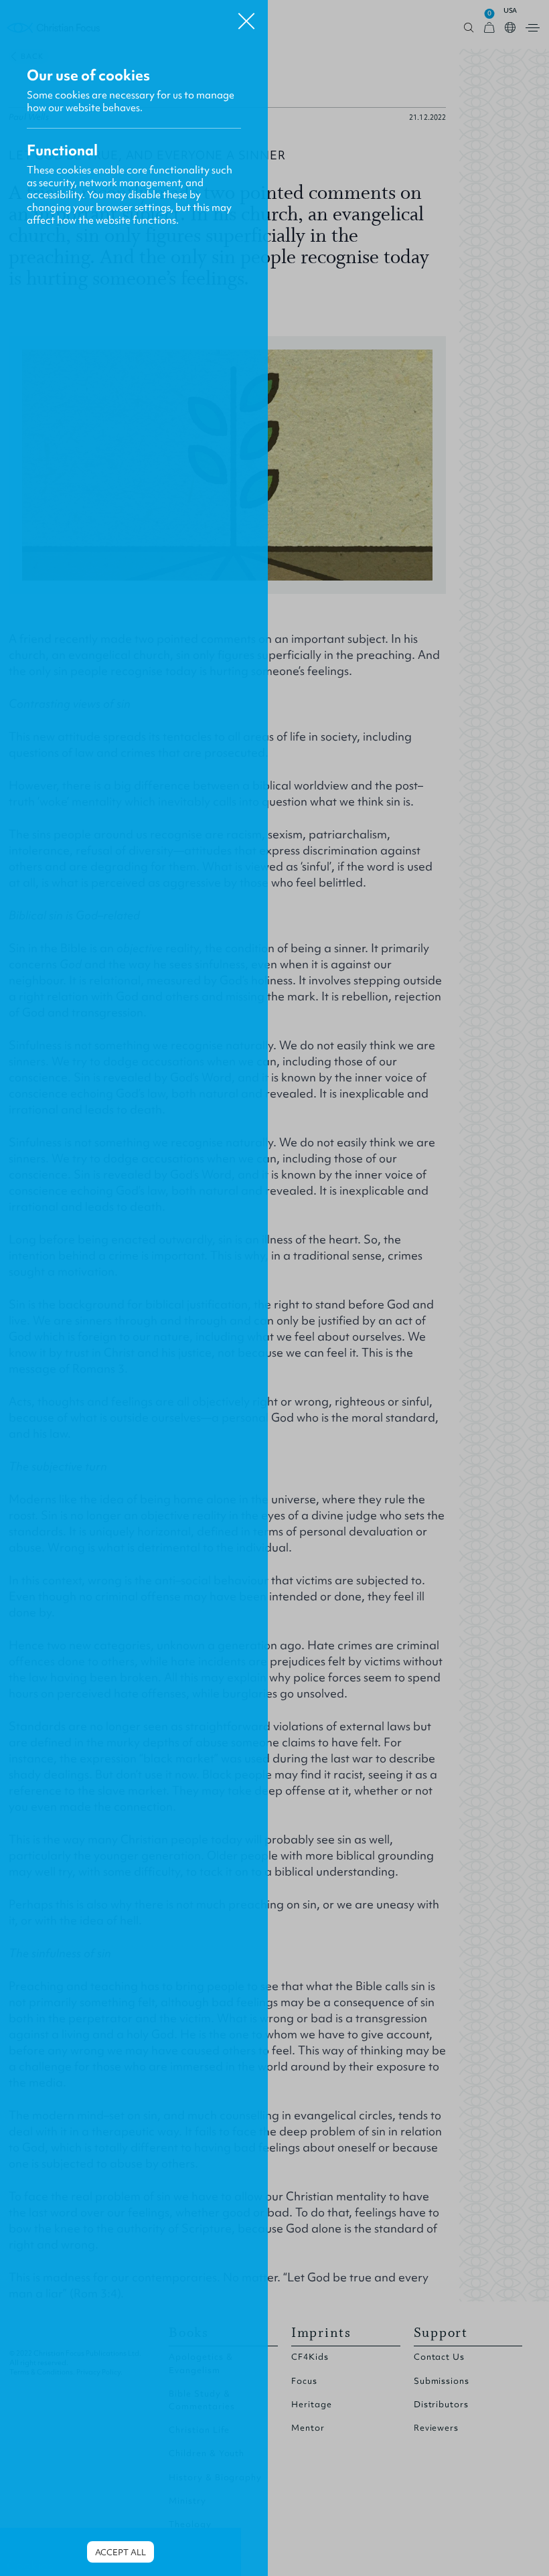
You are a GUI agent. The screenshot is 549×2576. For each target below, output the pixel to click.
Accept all (121, 2552)
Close (246, 16)
